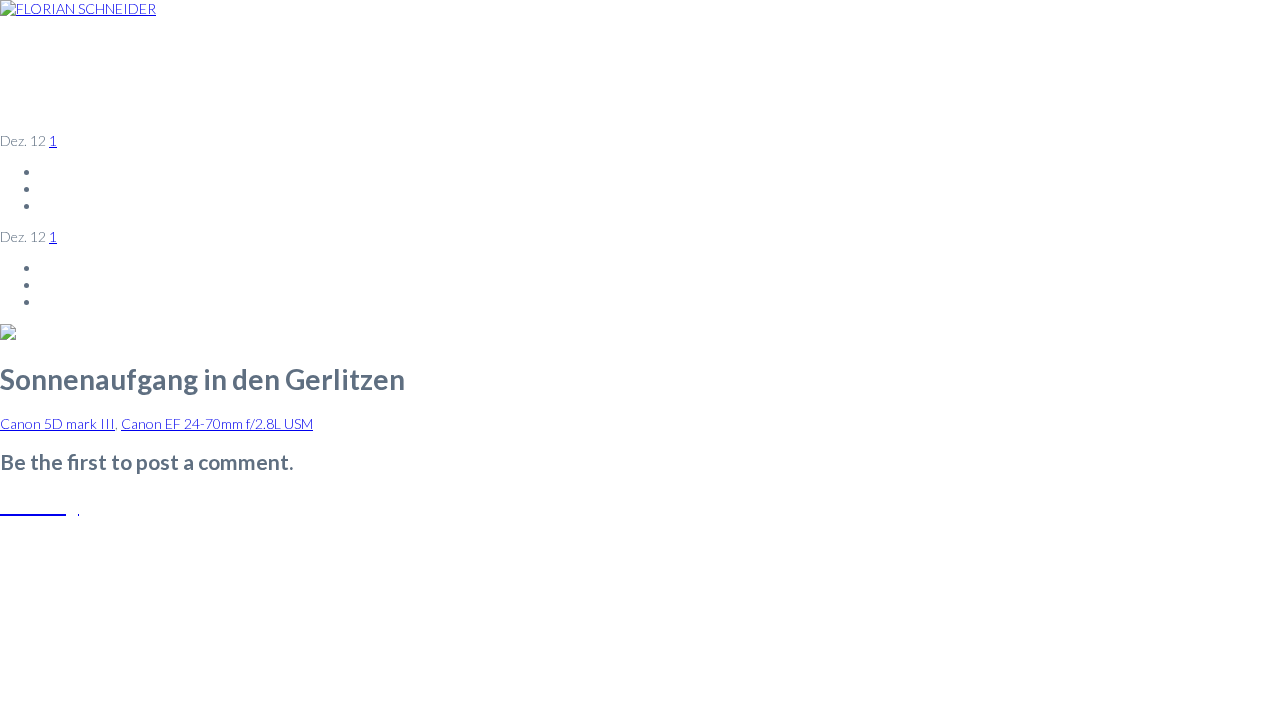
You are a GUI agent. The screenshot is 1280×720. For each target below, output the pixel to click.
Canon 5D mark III (57, 423)
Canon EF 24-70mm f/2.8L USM (217, 423)
